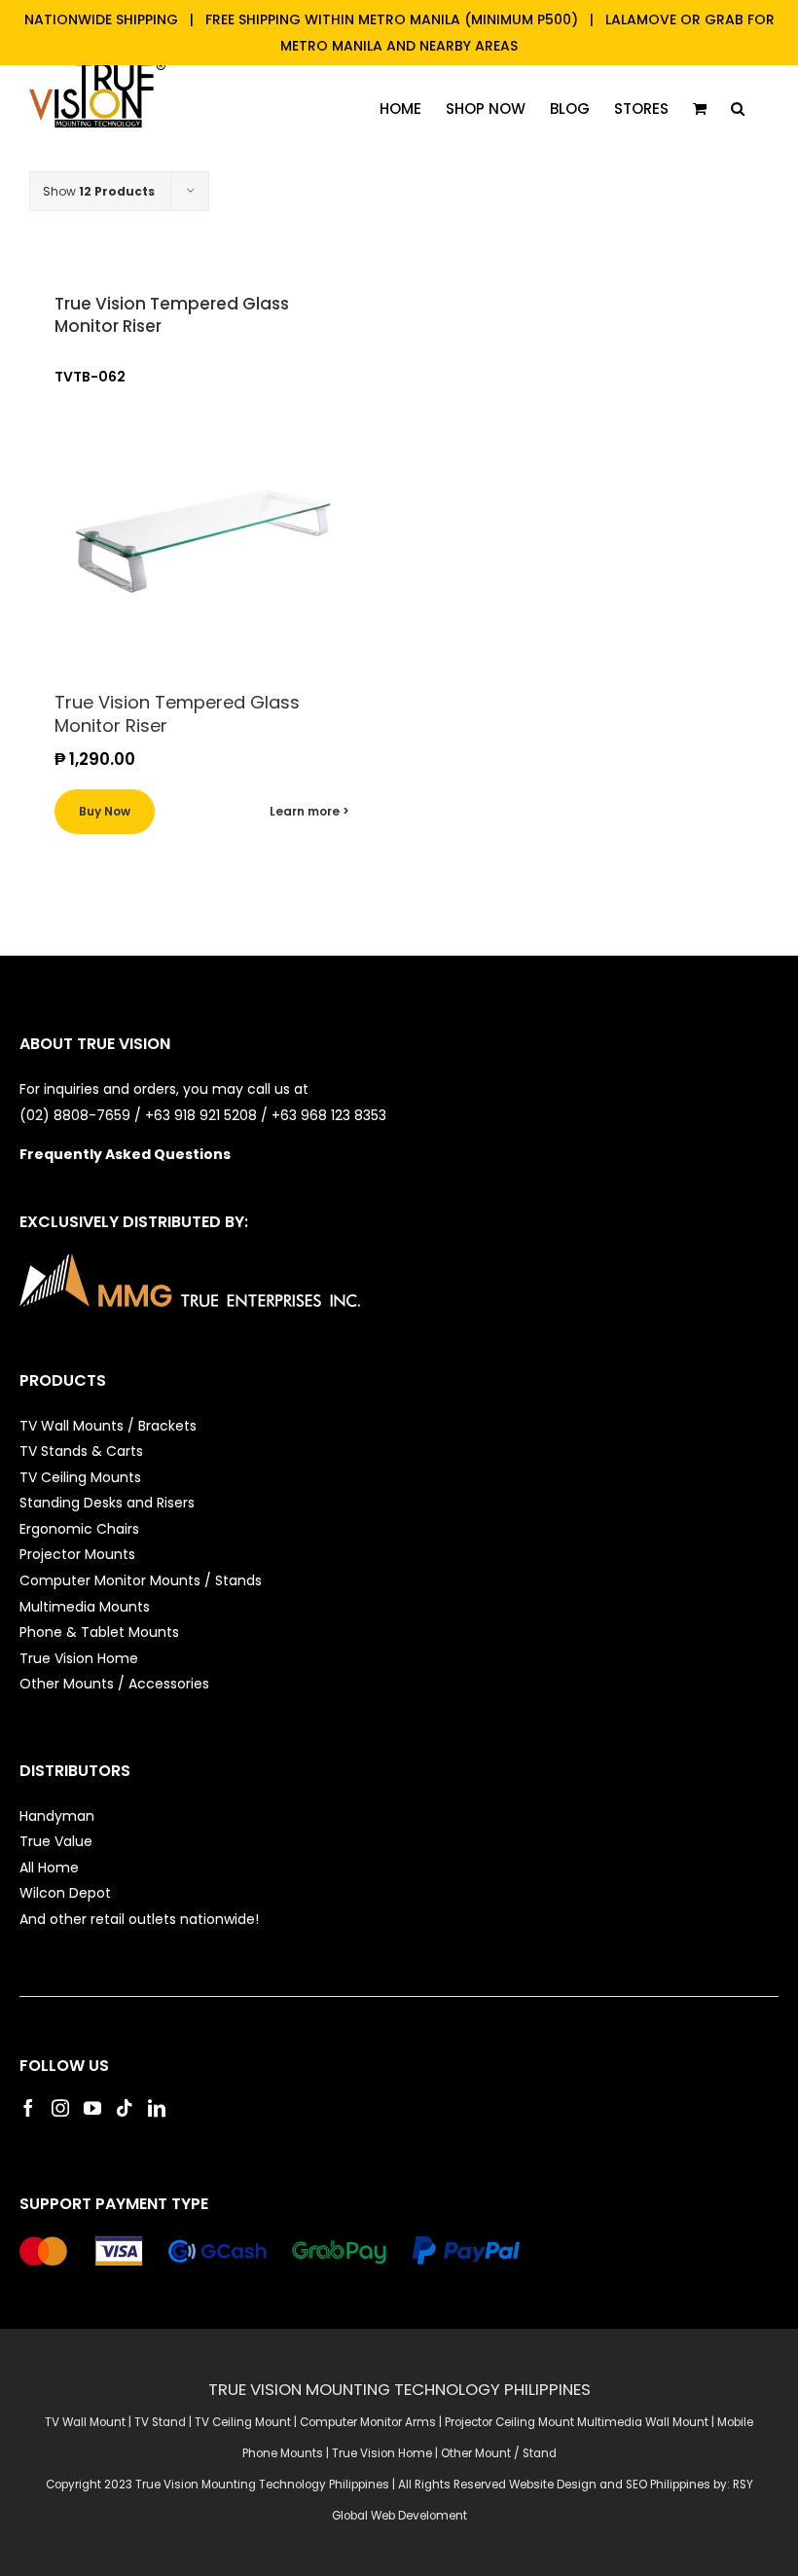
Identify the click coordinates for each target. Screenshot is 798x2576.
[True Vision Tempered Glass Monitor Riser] (204, 541)
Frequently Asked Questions (125, 1154)
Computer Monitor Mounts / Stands (141, 1580)
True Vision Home (79, 1658)
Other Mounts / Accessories (114, 1684)
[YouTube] (92, 2108)
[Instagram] (60, 2108)
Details (309, 812)
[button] (738, 109)
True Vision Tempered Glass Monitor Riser (172, 315)
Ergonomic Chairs (79, 1529)
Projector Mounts (77, 1554)
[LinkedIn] (157, 2108)
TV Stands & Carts (81, 1451)
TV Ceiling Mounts (80, 1477)
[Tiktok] (125, 2108)
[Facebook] (28, 2108)
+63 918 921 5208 (201, 1115)
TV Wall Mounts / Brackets (108, 1426)
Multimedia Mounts (85, 1607)
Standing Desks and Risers (107, 1503)
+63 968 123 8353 (329, 1115)
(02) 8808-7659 (75, 1115)
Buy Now (105, 811)
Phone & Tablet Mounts (99, 1632)
